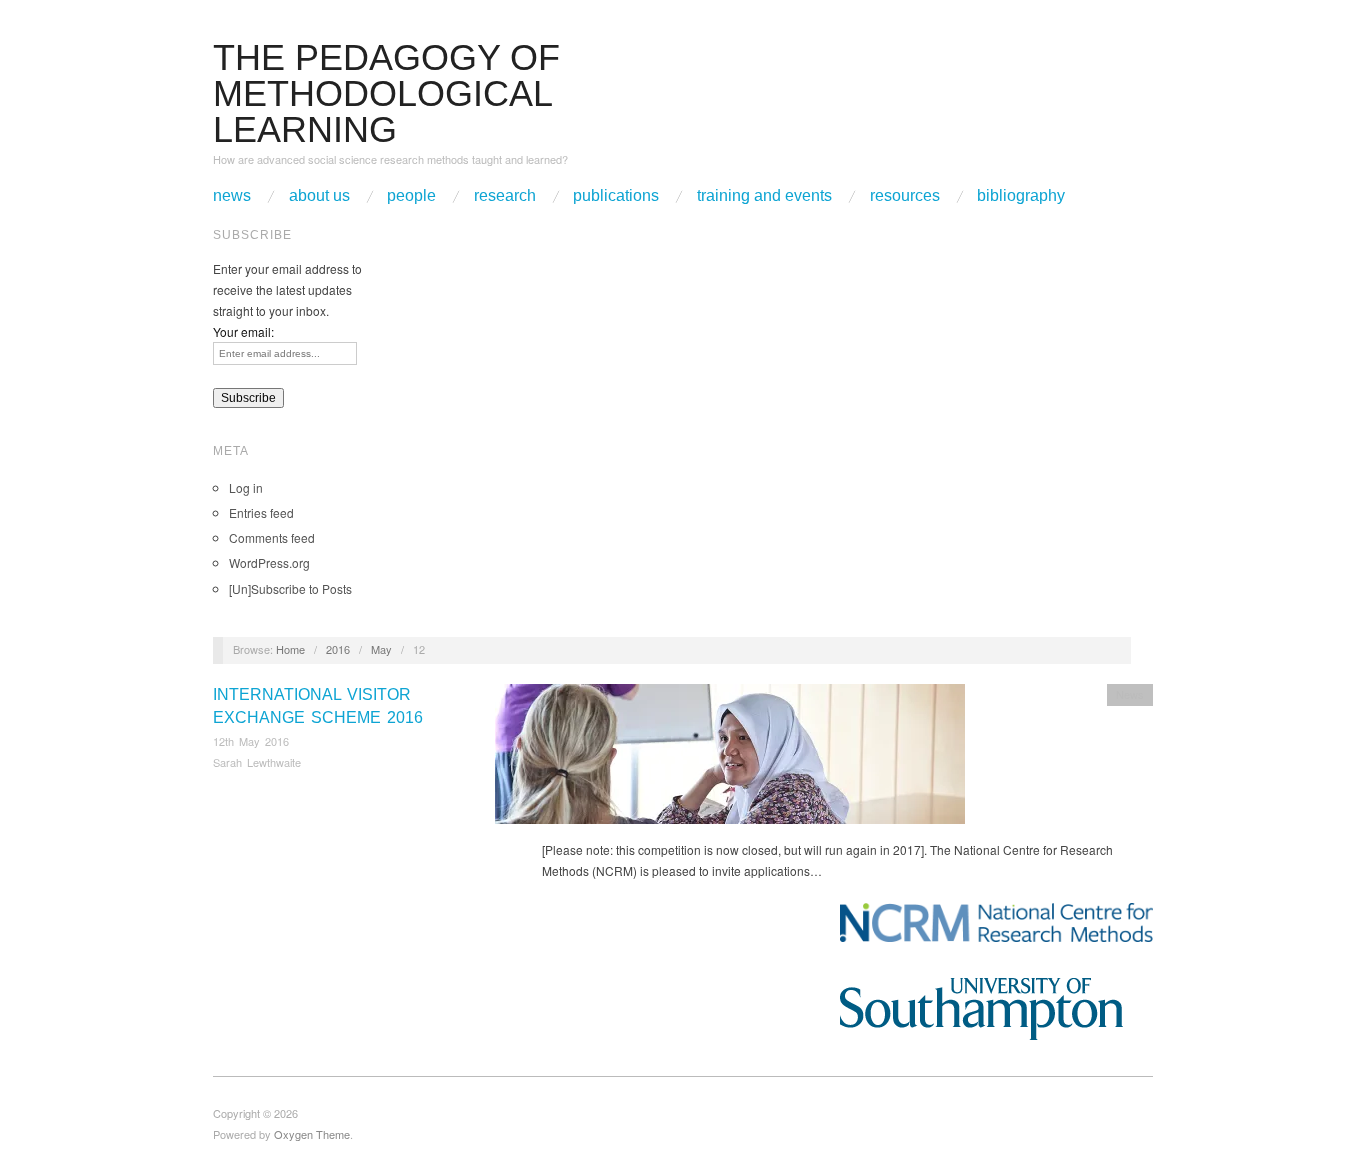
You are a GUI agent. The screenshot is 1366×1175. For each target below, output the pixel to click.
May (381, 649)
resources (905, 196)
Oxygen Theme (312, 1134)
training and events (764, 196)
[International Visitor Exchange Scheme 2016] (730, 759)
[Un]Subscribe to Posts (290, 588)
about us (319, 196)
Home (290, 649)
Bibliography (1021, 196)
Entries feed (261, 512)
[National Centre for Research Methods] (996, 922)
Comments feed (272, 537)
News (1130, 694)
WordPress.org (269, 562)
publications (616, 196)
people (411, 196)
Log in (246, 487)
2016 (338, 649)
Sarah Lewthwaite (257, 762)
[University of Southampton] (996, 1009)
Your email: (243, 331)
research (505, 196)
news (232, 196)
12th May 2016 (251, 741)
